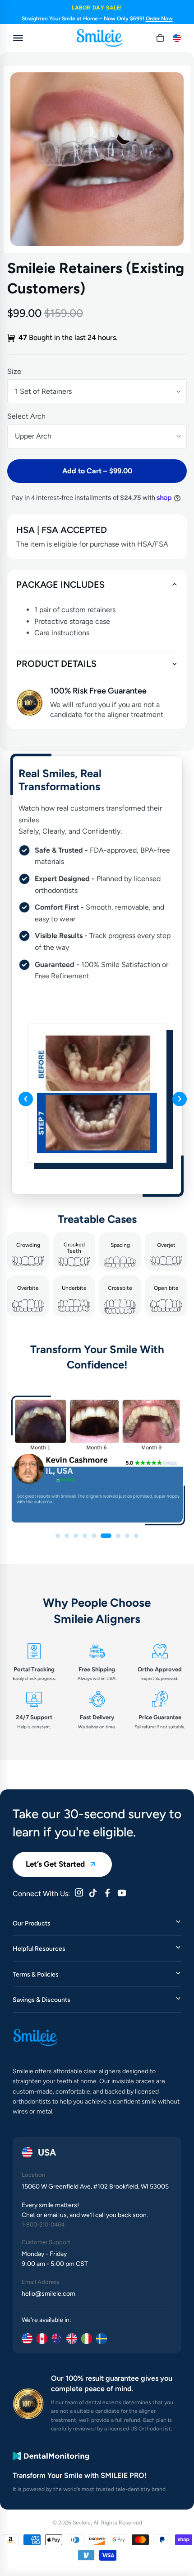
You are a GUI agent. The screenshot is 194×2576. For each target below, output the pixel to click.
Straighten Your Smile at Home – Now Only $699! (97, 19)
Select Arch (26, 416)
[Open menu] (18, 38)
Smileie (82, 2523)
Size (14, 371)
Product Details (56, 664)
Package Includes (60, 585)
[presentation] (26, 1099)
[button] (58, 1536)
